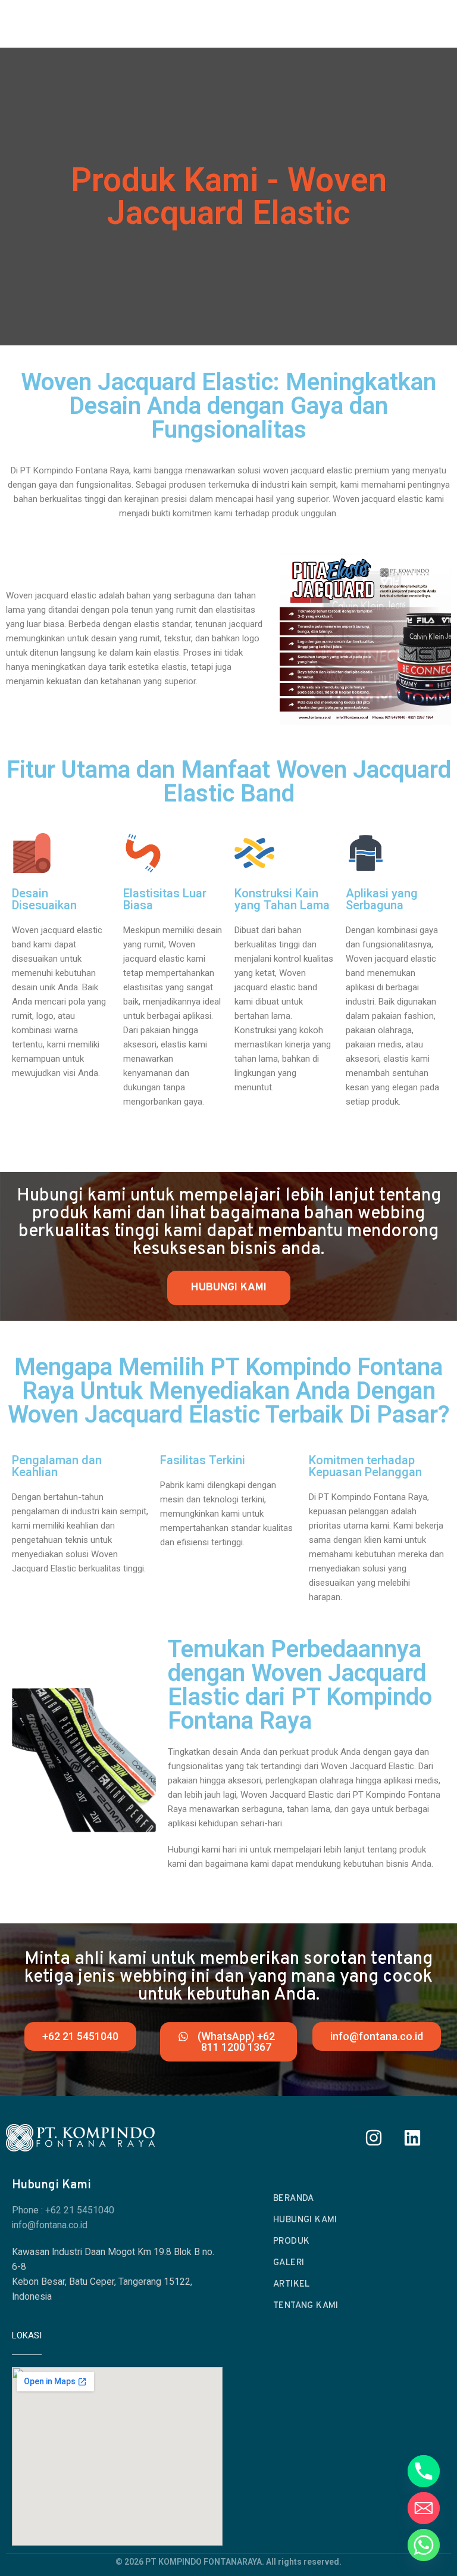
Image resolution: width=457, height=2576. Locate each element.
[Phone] (424, 2471)
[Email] (424, 2508)
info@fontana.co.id (50, 2225)
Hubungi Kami (305, 2220)
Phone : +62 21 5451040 (63, 2210)
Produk (291, 2242)
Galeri (289, 2263)
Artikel (292, 2285)
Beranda (294, 2199)
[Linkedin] (412, 2138)
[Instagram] (374, 2138)
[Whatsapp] (424, 2545)
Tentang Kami (306, 2306)
